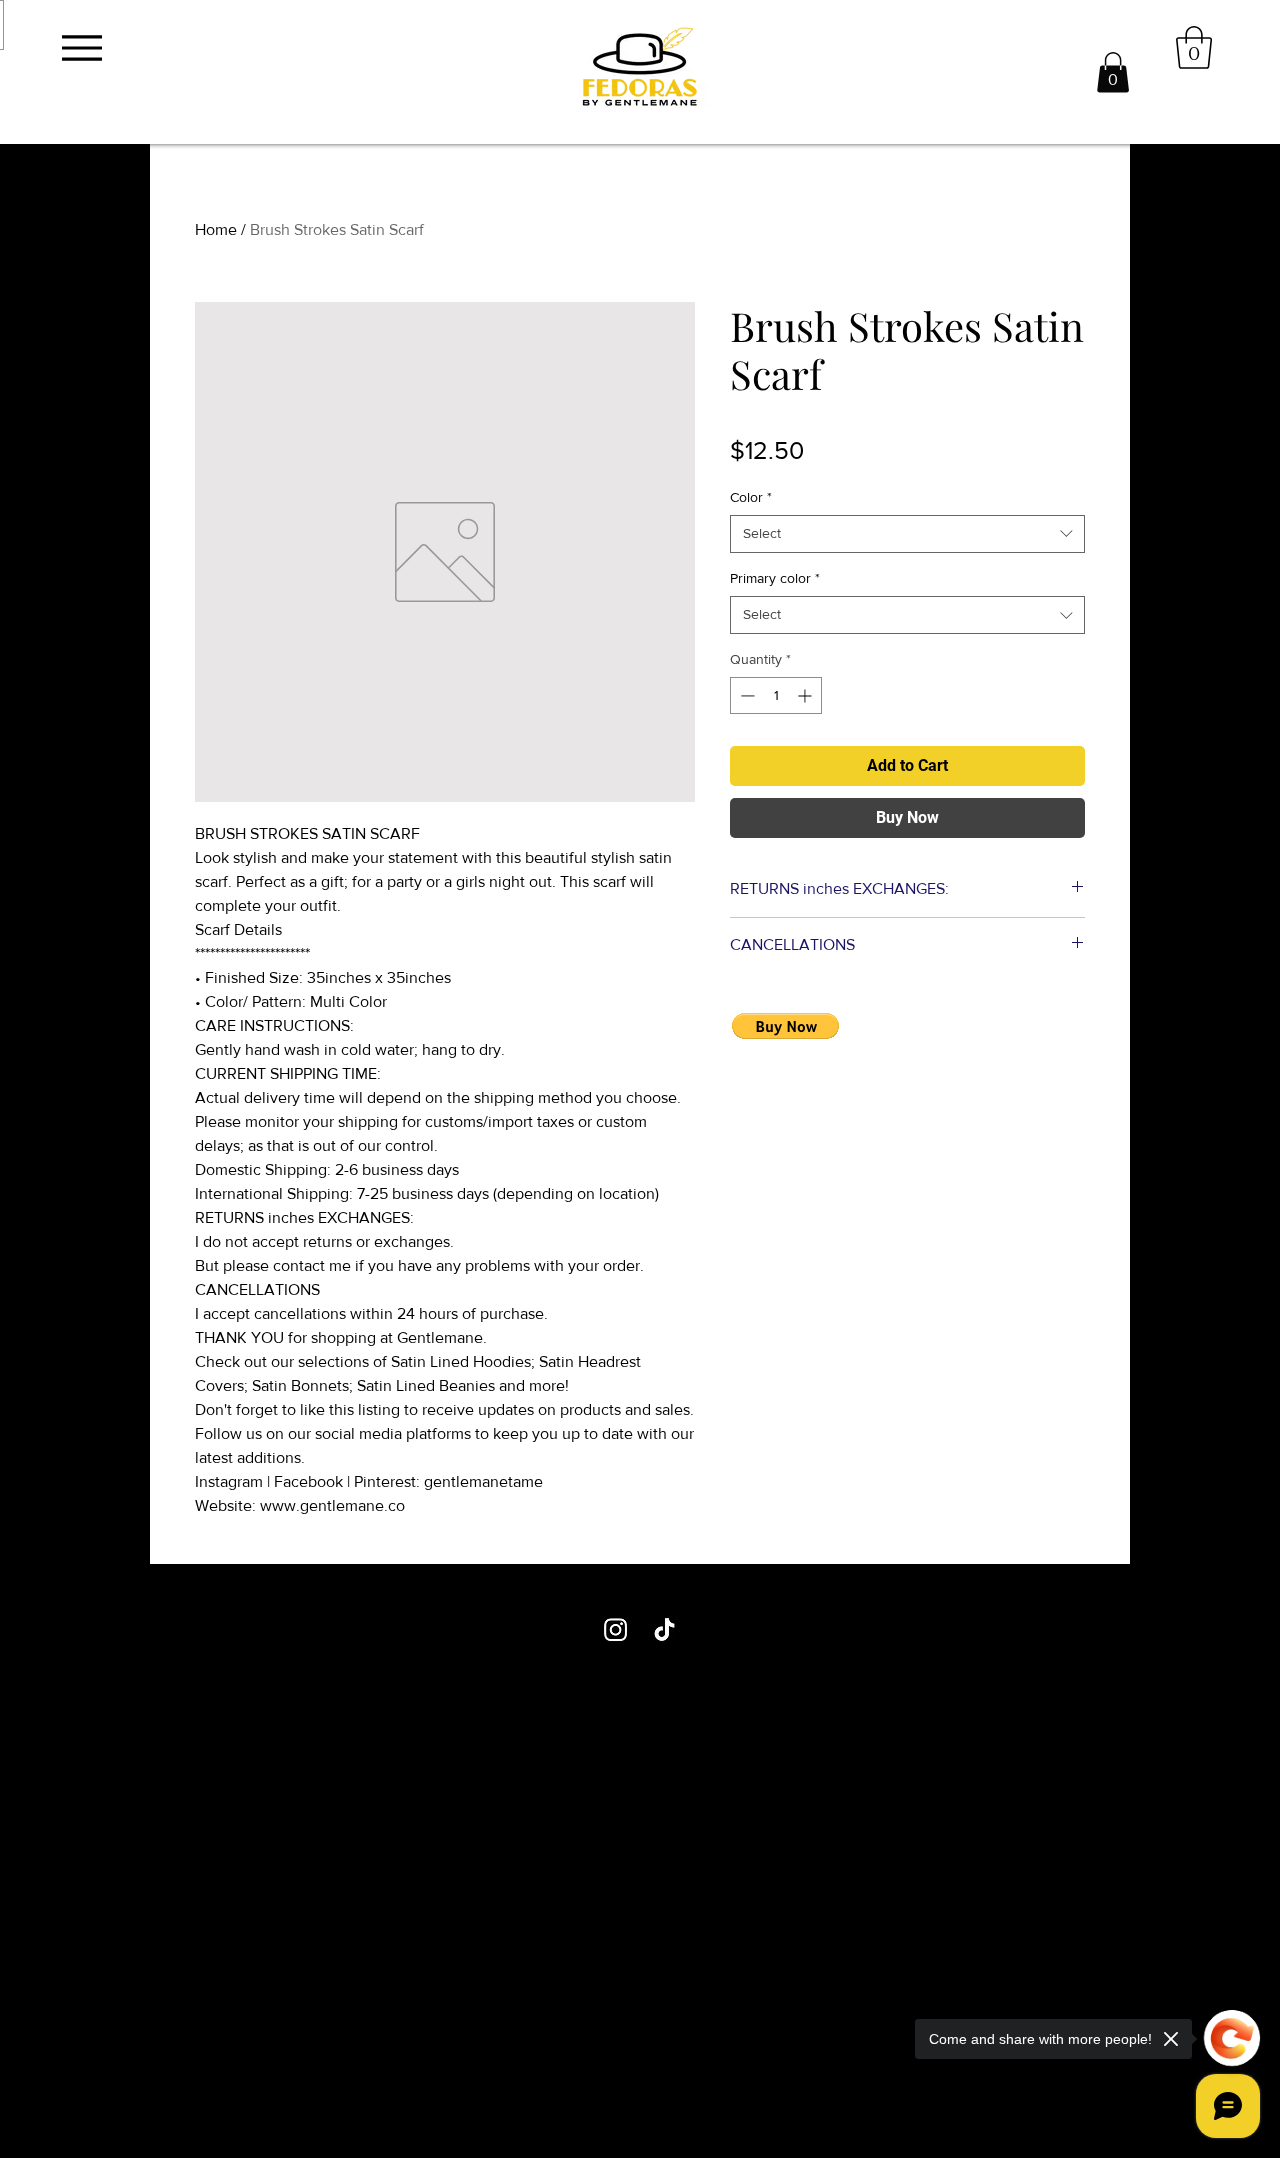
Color (751, 497)
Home (216, 229)
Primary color (775, 578)
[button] (1113, 72)
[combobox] (907, 534)
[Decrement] (745, 695)
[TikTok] (664, 1629)
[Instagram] (615, 1629)
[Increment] (806, 695)
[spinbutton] (776, 695)
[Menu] (81, 47)
